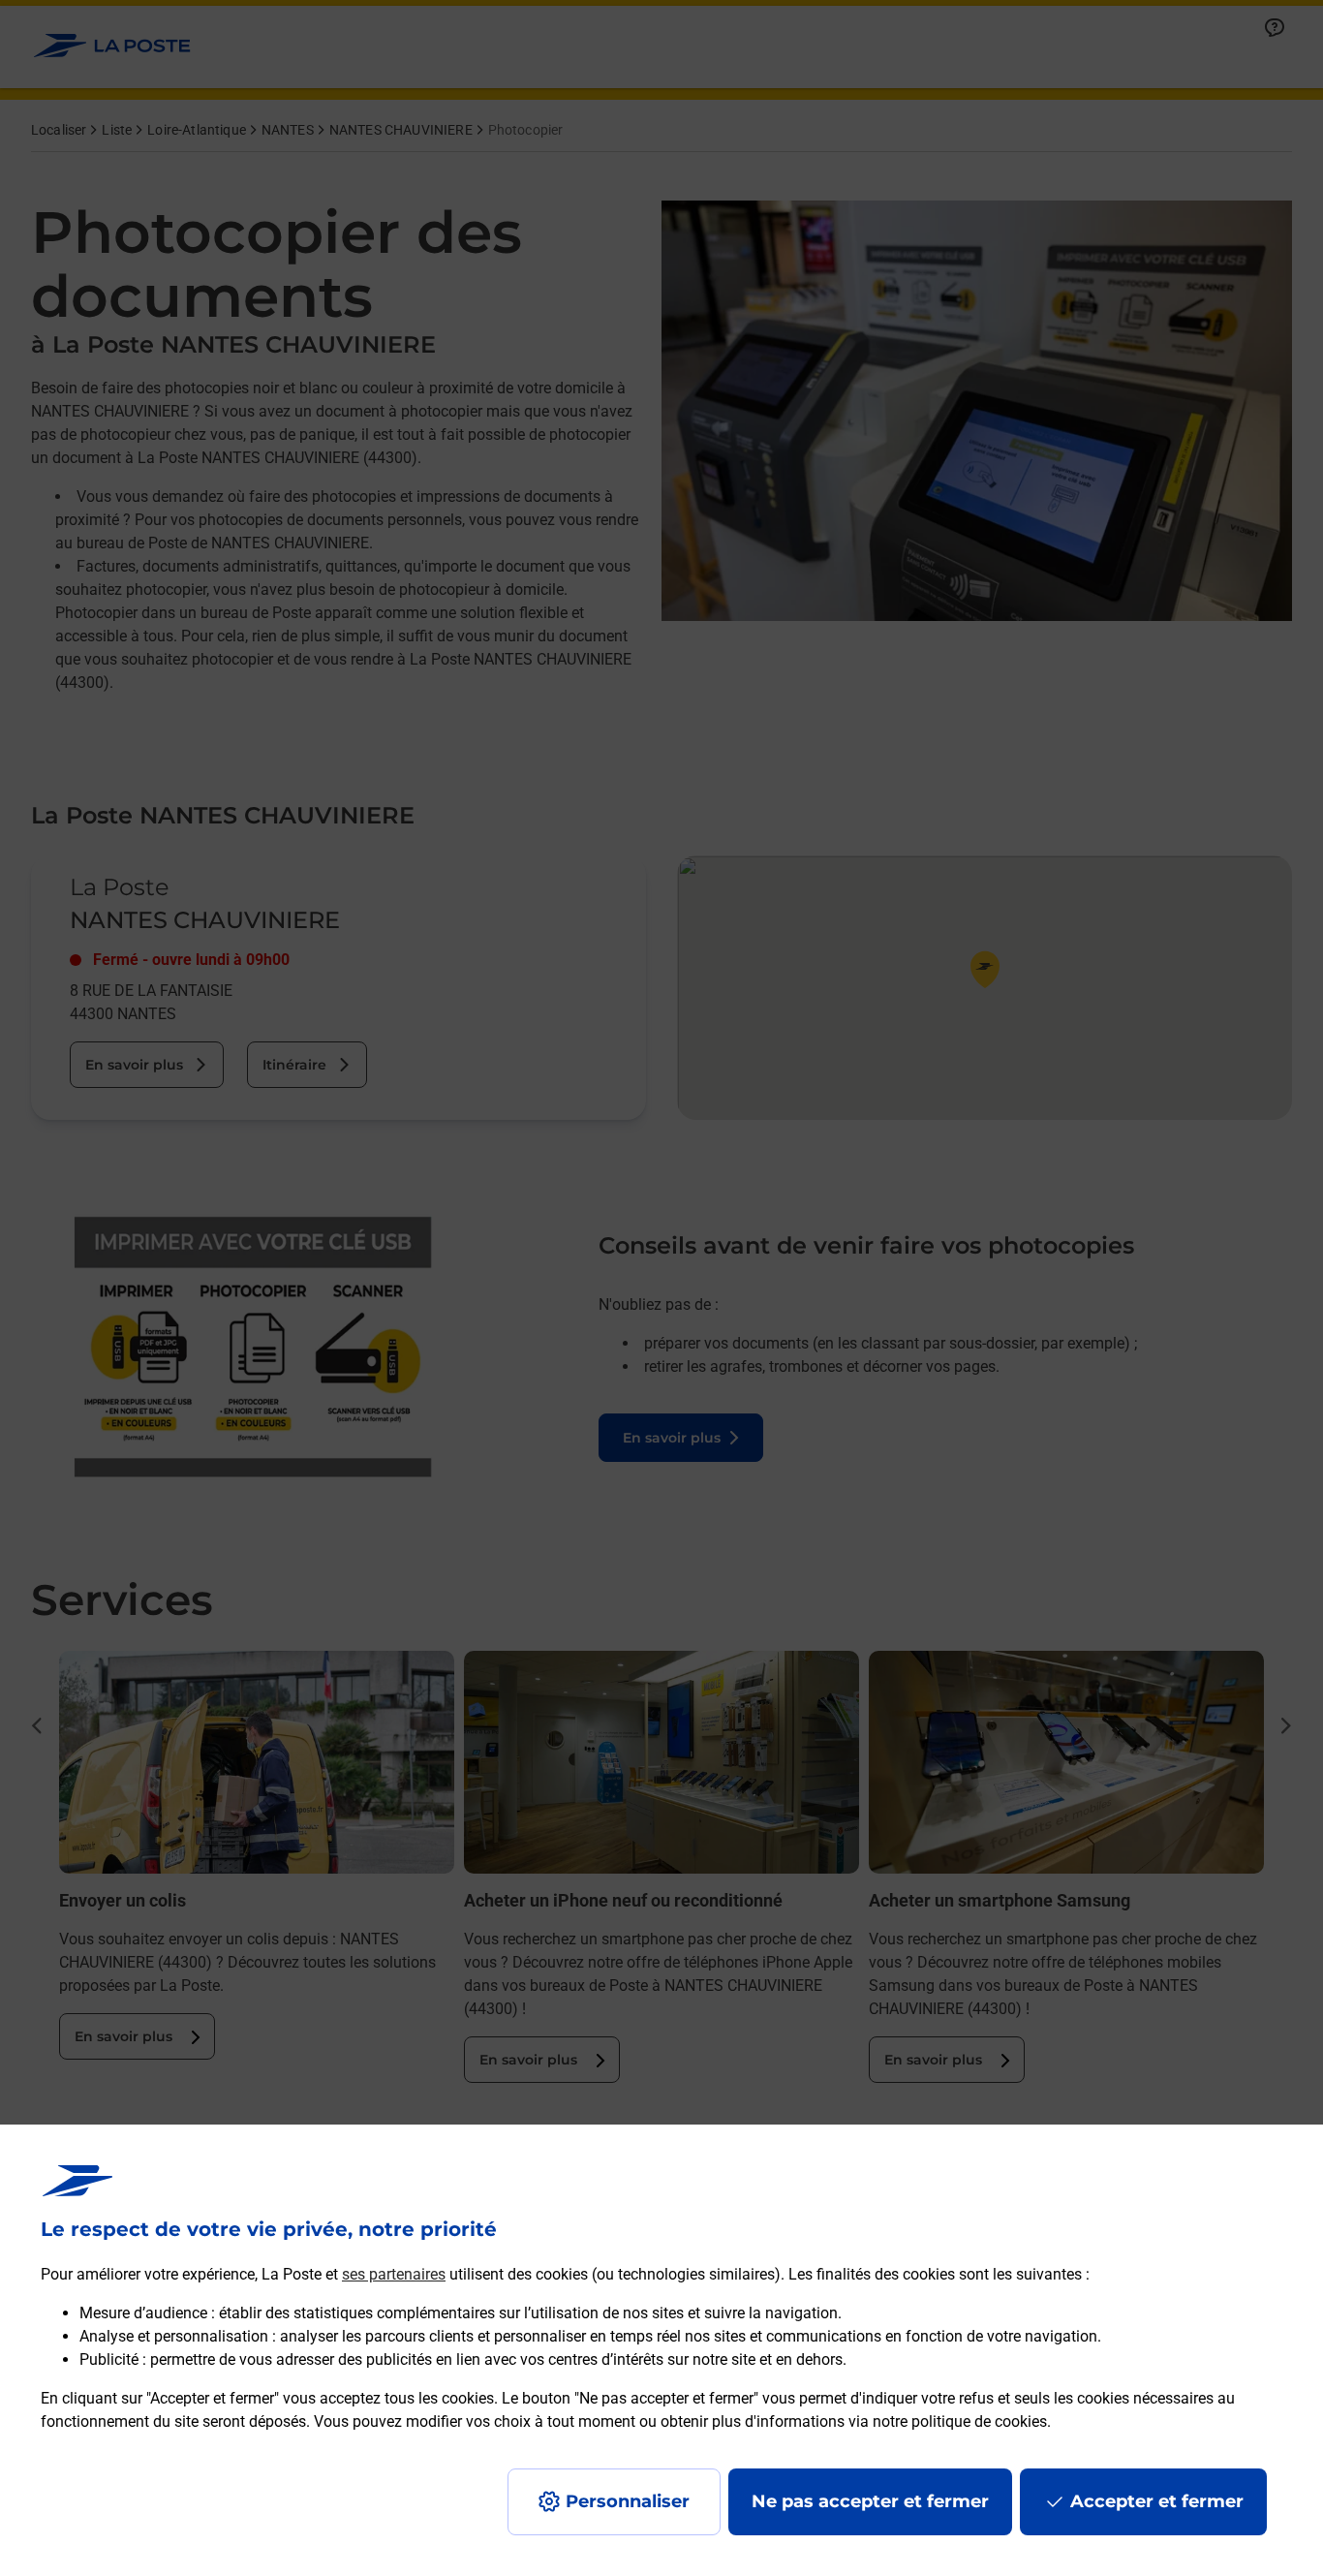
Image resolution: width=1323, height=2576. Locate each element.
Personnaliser (628, 2501)
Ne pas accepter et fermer (870, 2501)
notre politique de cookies (960, 2421)
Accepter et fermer (1157, 2501)
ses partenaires (394, 2274)
